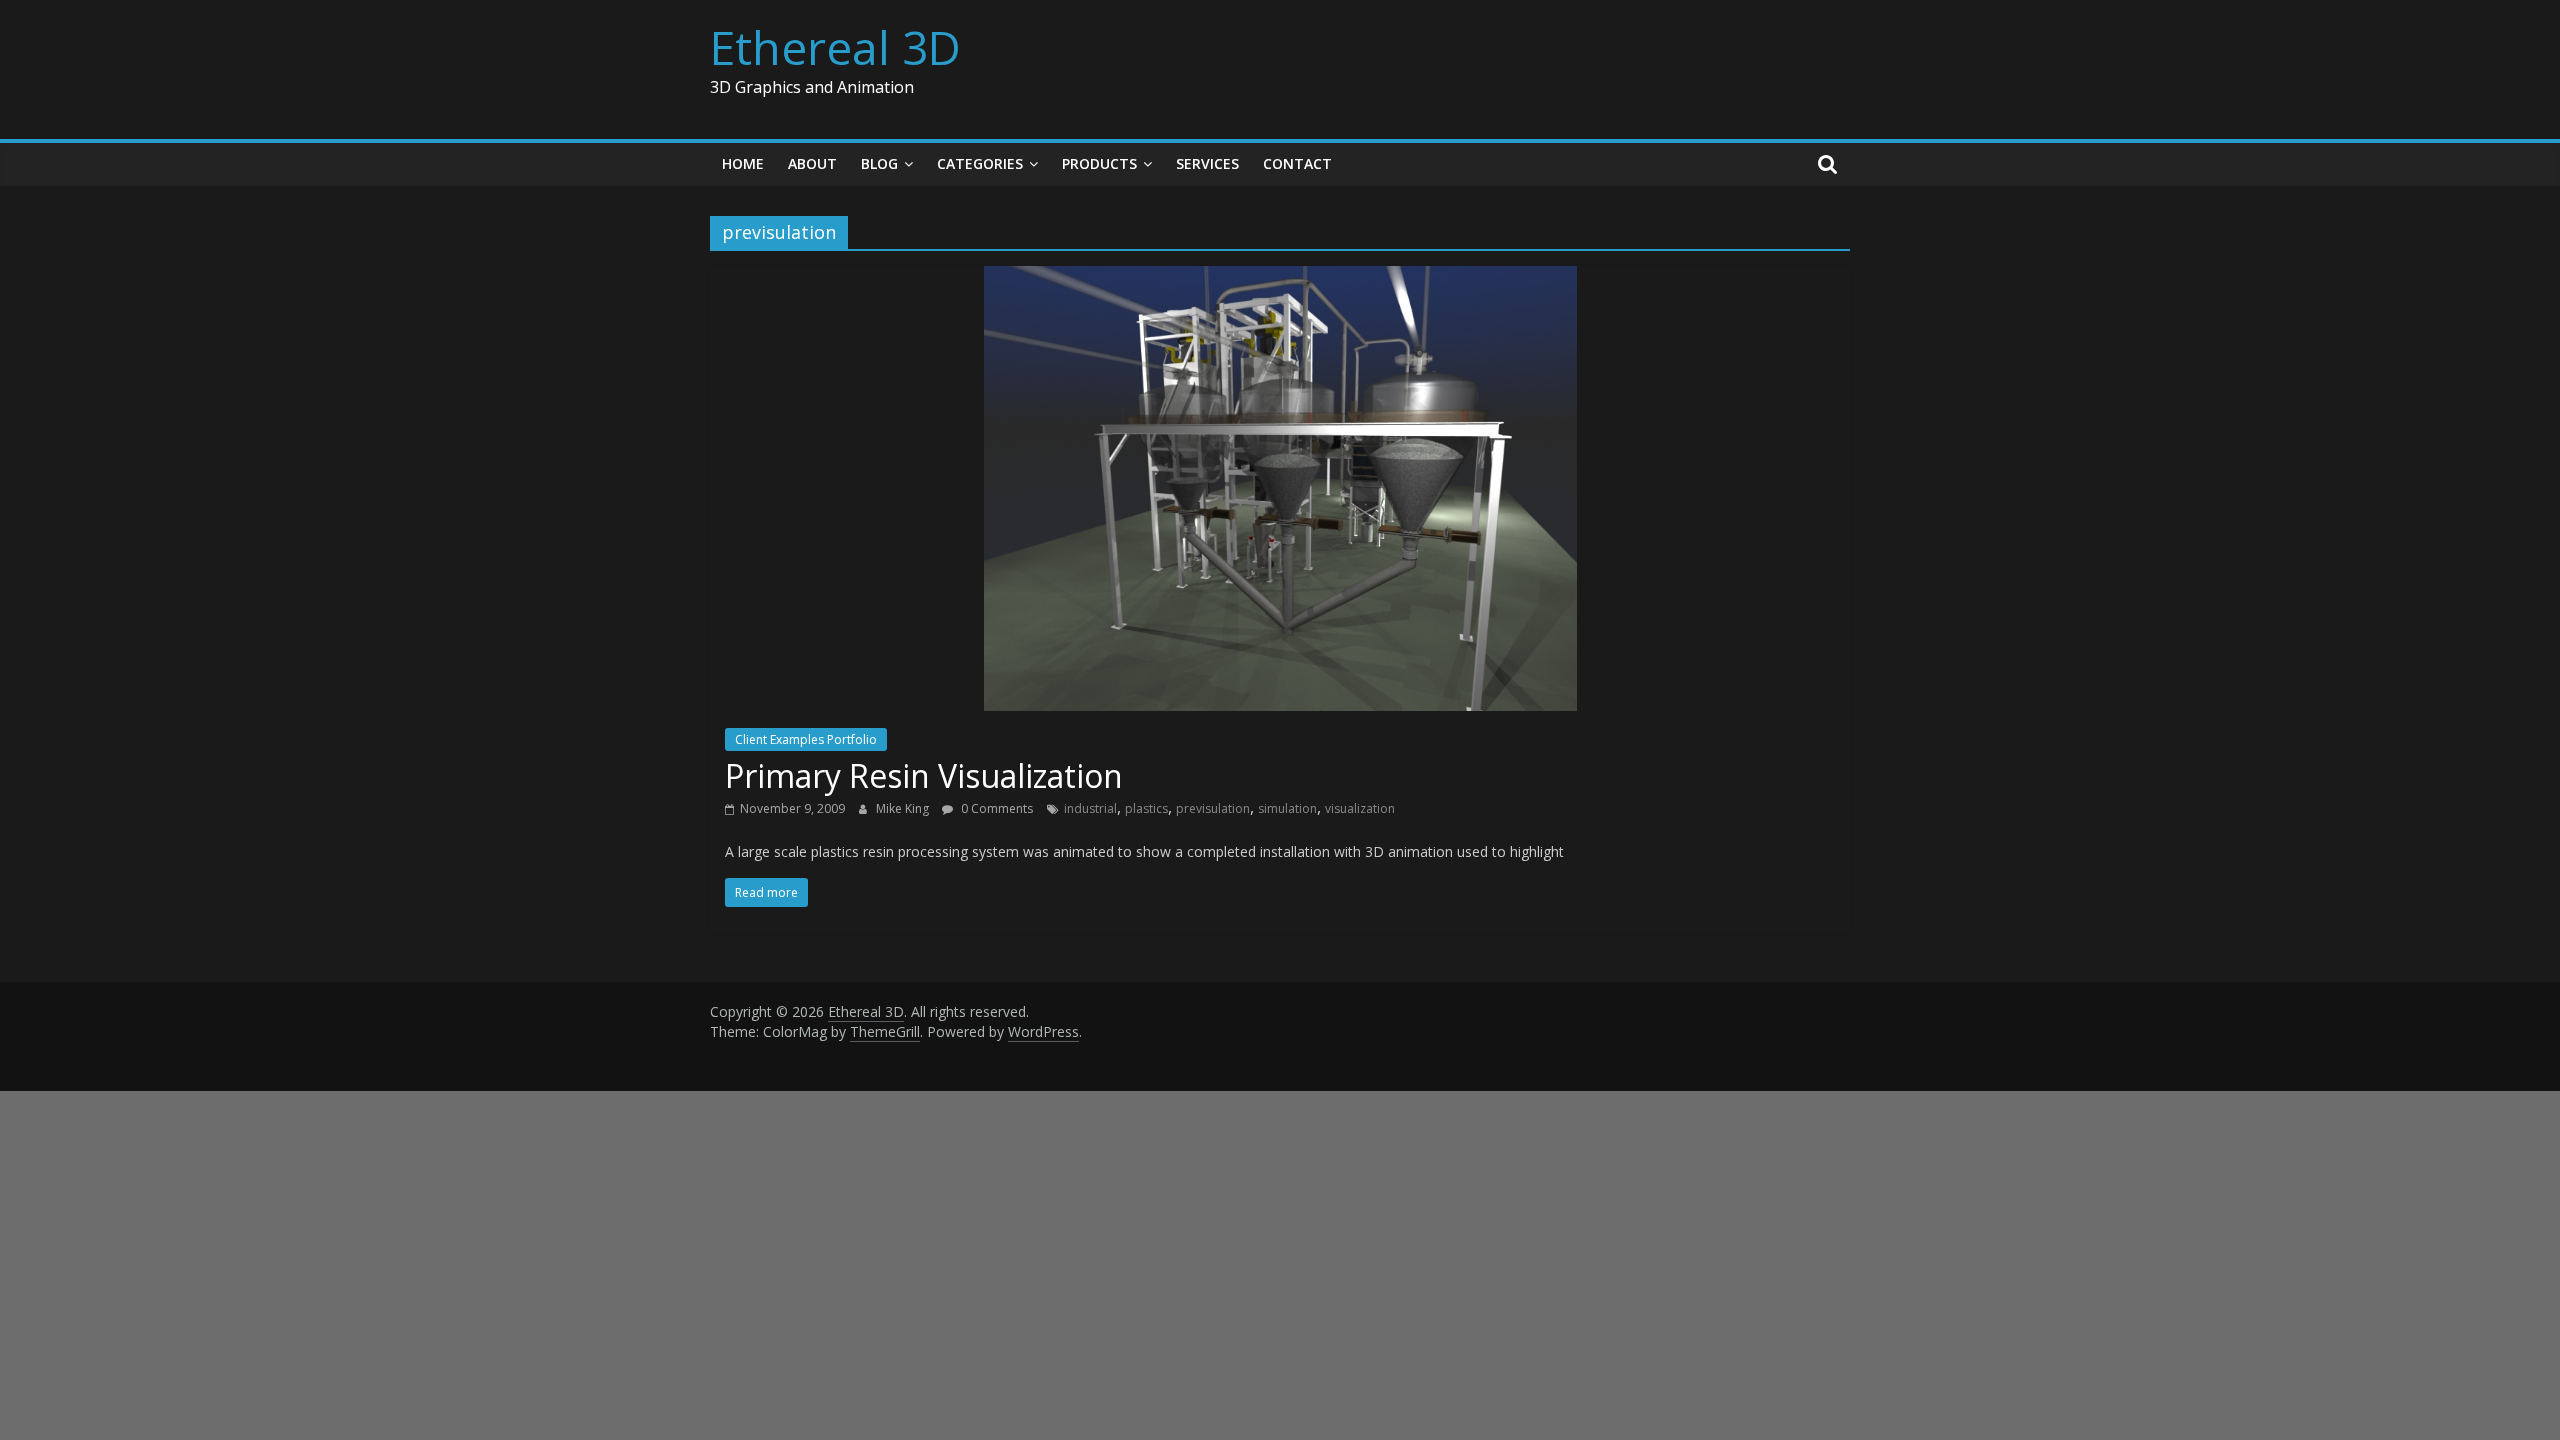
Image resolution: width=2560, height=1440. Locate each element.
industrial (1090, 808)
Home (743, 163)
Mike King (904, 808)
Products (1099, 163)
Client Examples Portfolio (806, 739)
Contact (1297, 163)
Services (1207, 163)
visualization (1360, 808)
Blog (879, 163)
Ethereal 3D (835, 47)
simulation (1287, 808)
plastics (1146, 808)
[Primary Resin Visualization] (1280, 278)
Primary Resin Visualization (924, 775)
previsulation (1213, 808)
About (812, 163)
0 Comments (995, 808)
